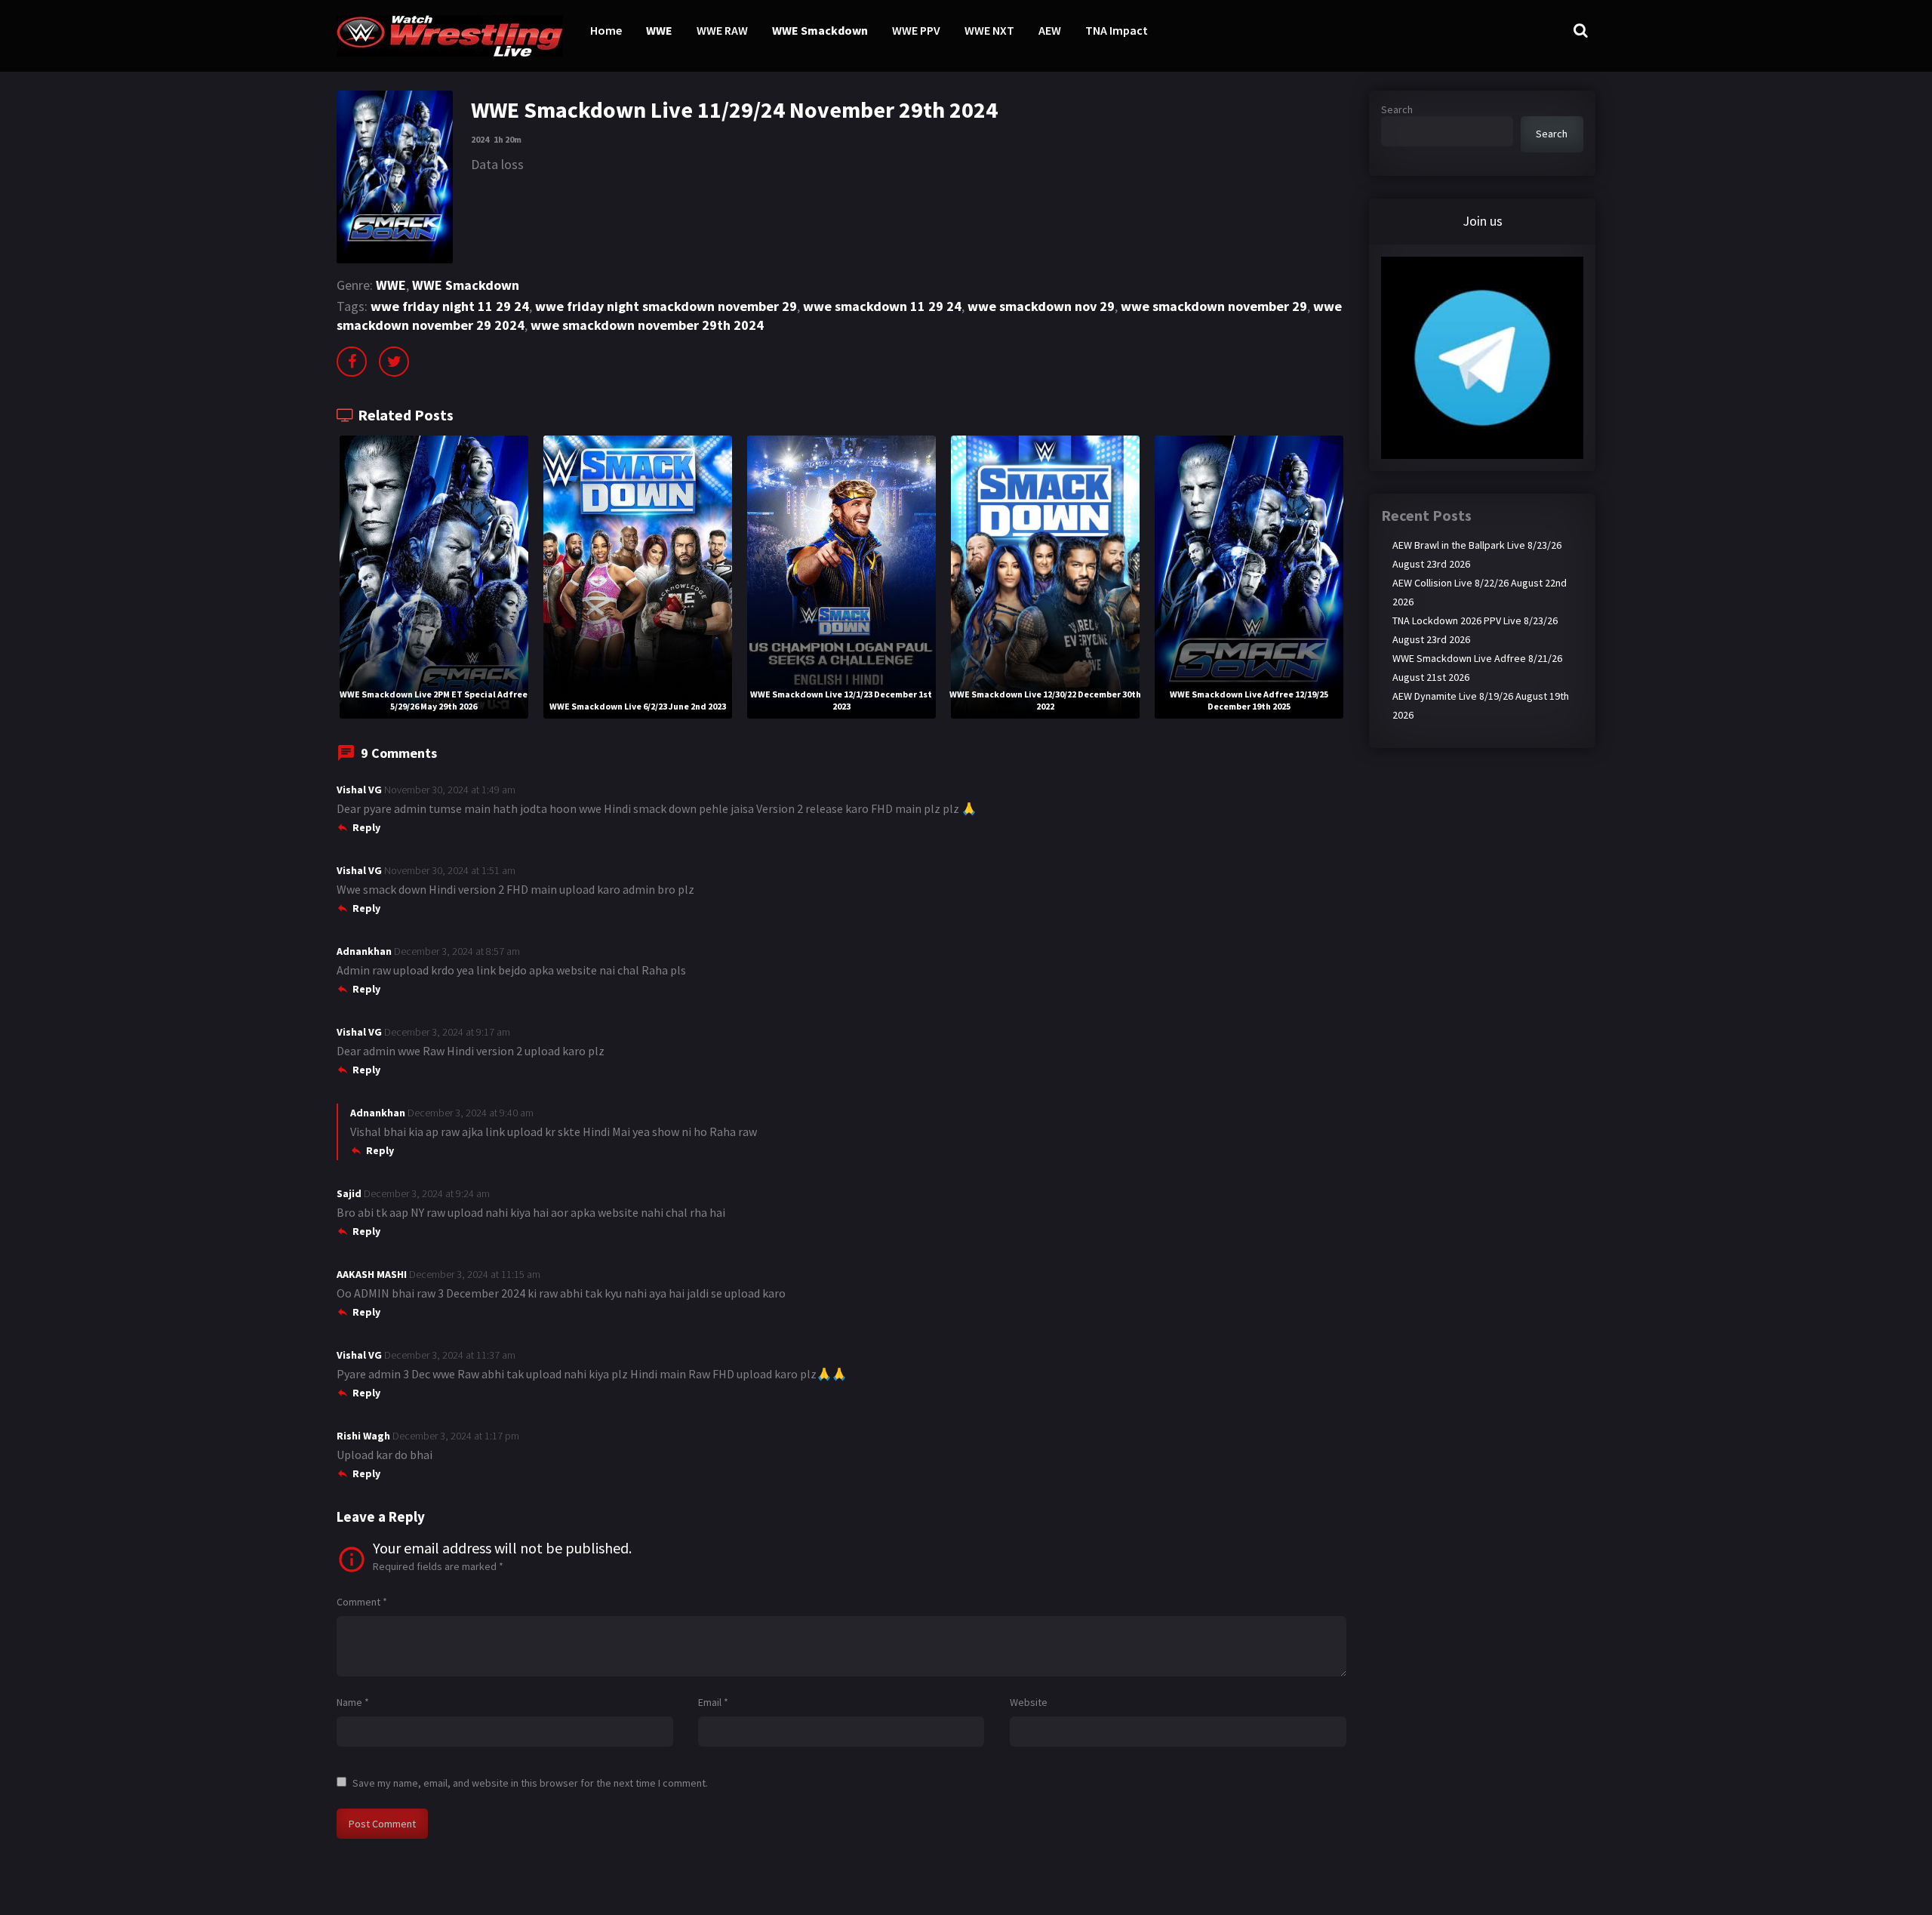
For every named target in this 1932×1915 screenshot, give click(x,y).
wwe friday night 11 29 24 (450, 306)
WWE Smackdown (820, 30)
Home (606, 30)
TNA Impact (1117, 30)
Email (713, 1702)
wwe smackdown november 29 (1214, 306)
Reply (366, 827)
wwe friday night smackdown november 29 (666, 306)
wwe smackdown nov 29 (1041, 306)
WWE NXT (989, 30)
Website (1029, 1702)
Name (353, 1702)
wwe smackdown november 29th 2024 (647, 325)
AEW (1050, 30)
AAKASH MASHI (372, 1274)
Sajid (349, 1193)
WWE (659, 30)
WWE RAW (722, 30)
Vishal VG (359, 790)
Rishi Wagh (363, 1436)
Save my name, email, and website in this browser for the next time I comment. (530, 1783)
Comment (362, 1602)
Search (1397, 109)
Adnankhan (364, 951)
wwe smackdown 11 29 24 (882, 306)
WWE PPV (916, 30)
